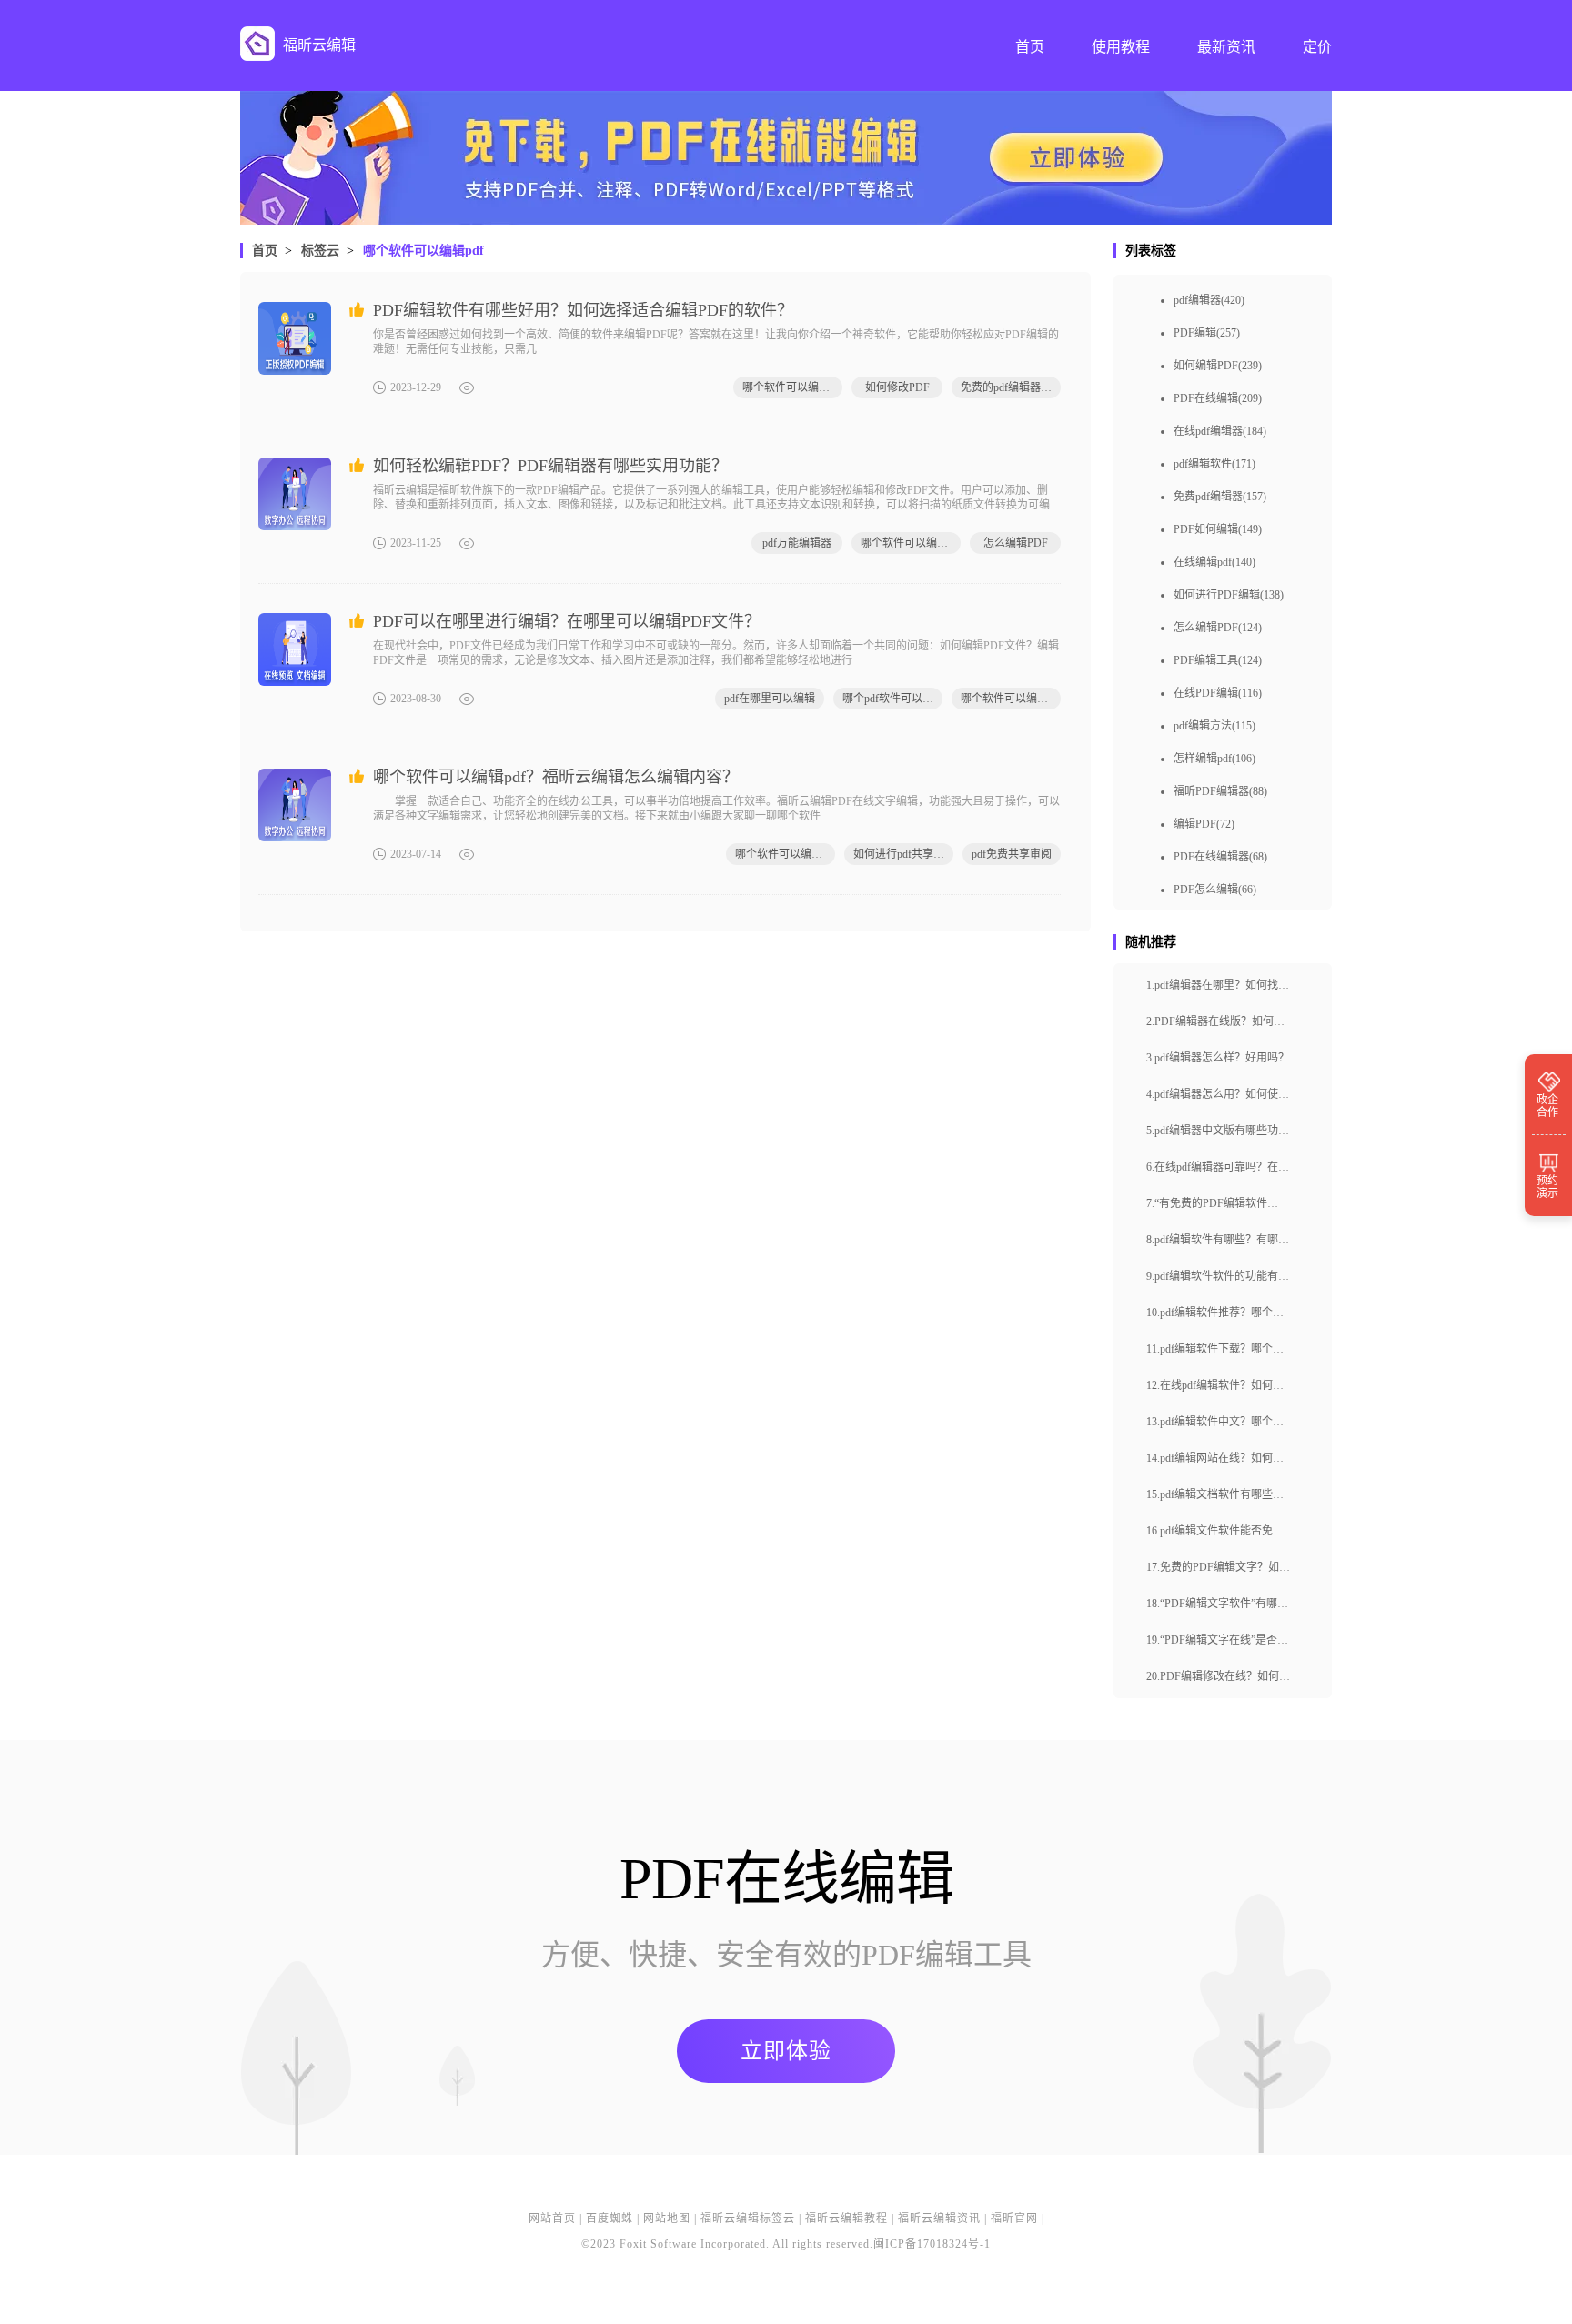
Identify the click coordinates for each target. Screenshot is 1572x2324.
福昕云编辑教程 (846, 2218)
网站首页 (552, 2218)
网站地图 (667, 2218)
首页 (265, 251)
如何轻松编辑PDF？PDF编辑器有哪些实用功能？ (550, 466)
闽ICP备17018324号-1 (932, 2244)
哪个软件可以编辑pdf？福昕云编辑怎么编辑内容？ (556, 777)
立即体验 (786, 2051)
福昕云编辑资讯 (939, 2218)
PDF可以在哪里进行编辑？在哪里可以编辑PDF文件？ (567, 621)
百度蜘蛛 (610, 2218)
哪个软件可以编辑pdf (423, 251)
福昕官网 (1014, 2218)
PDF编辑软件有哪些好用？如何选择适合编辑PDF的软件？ (583, 310)
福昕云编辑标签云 (748, 2218)
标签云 (320, 251)
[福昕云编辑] (257, 44)
